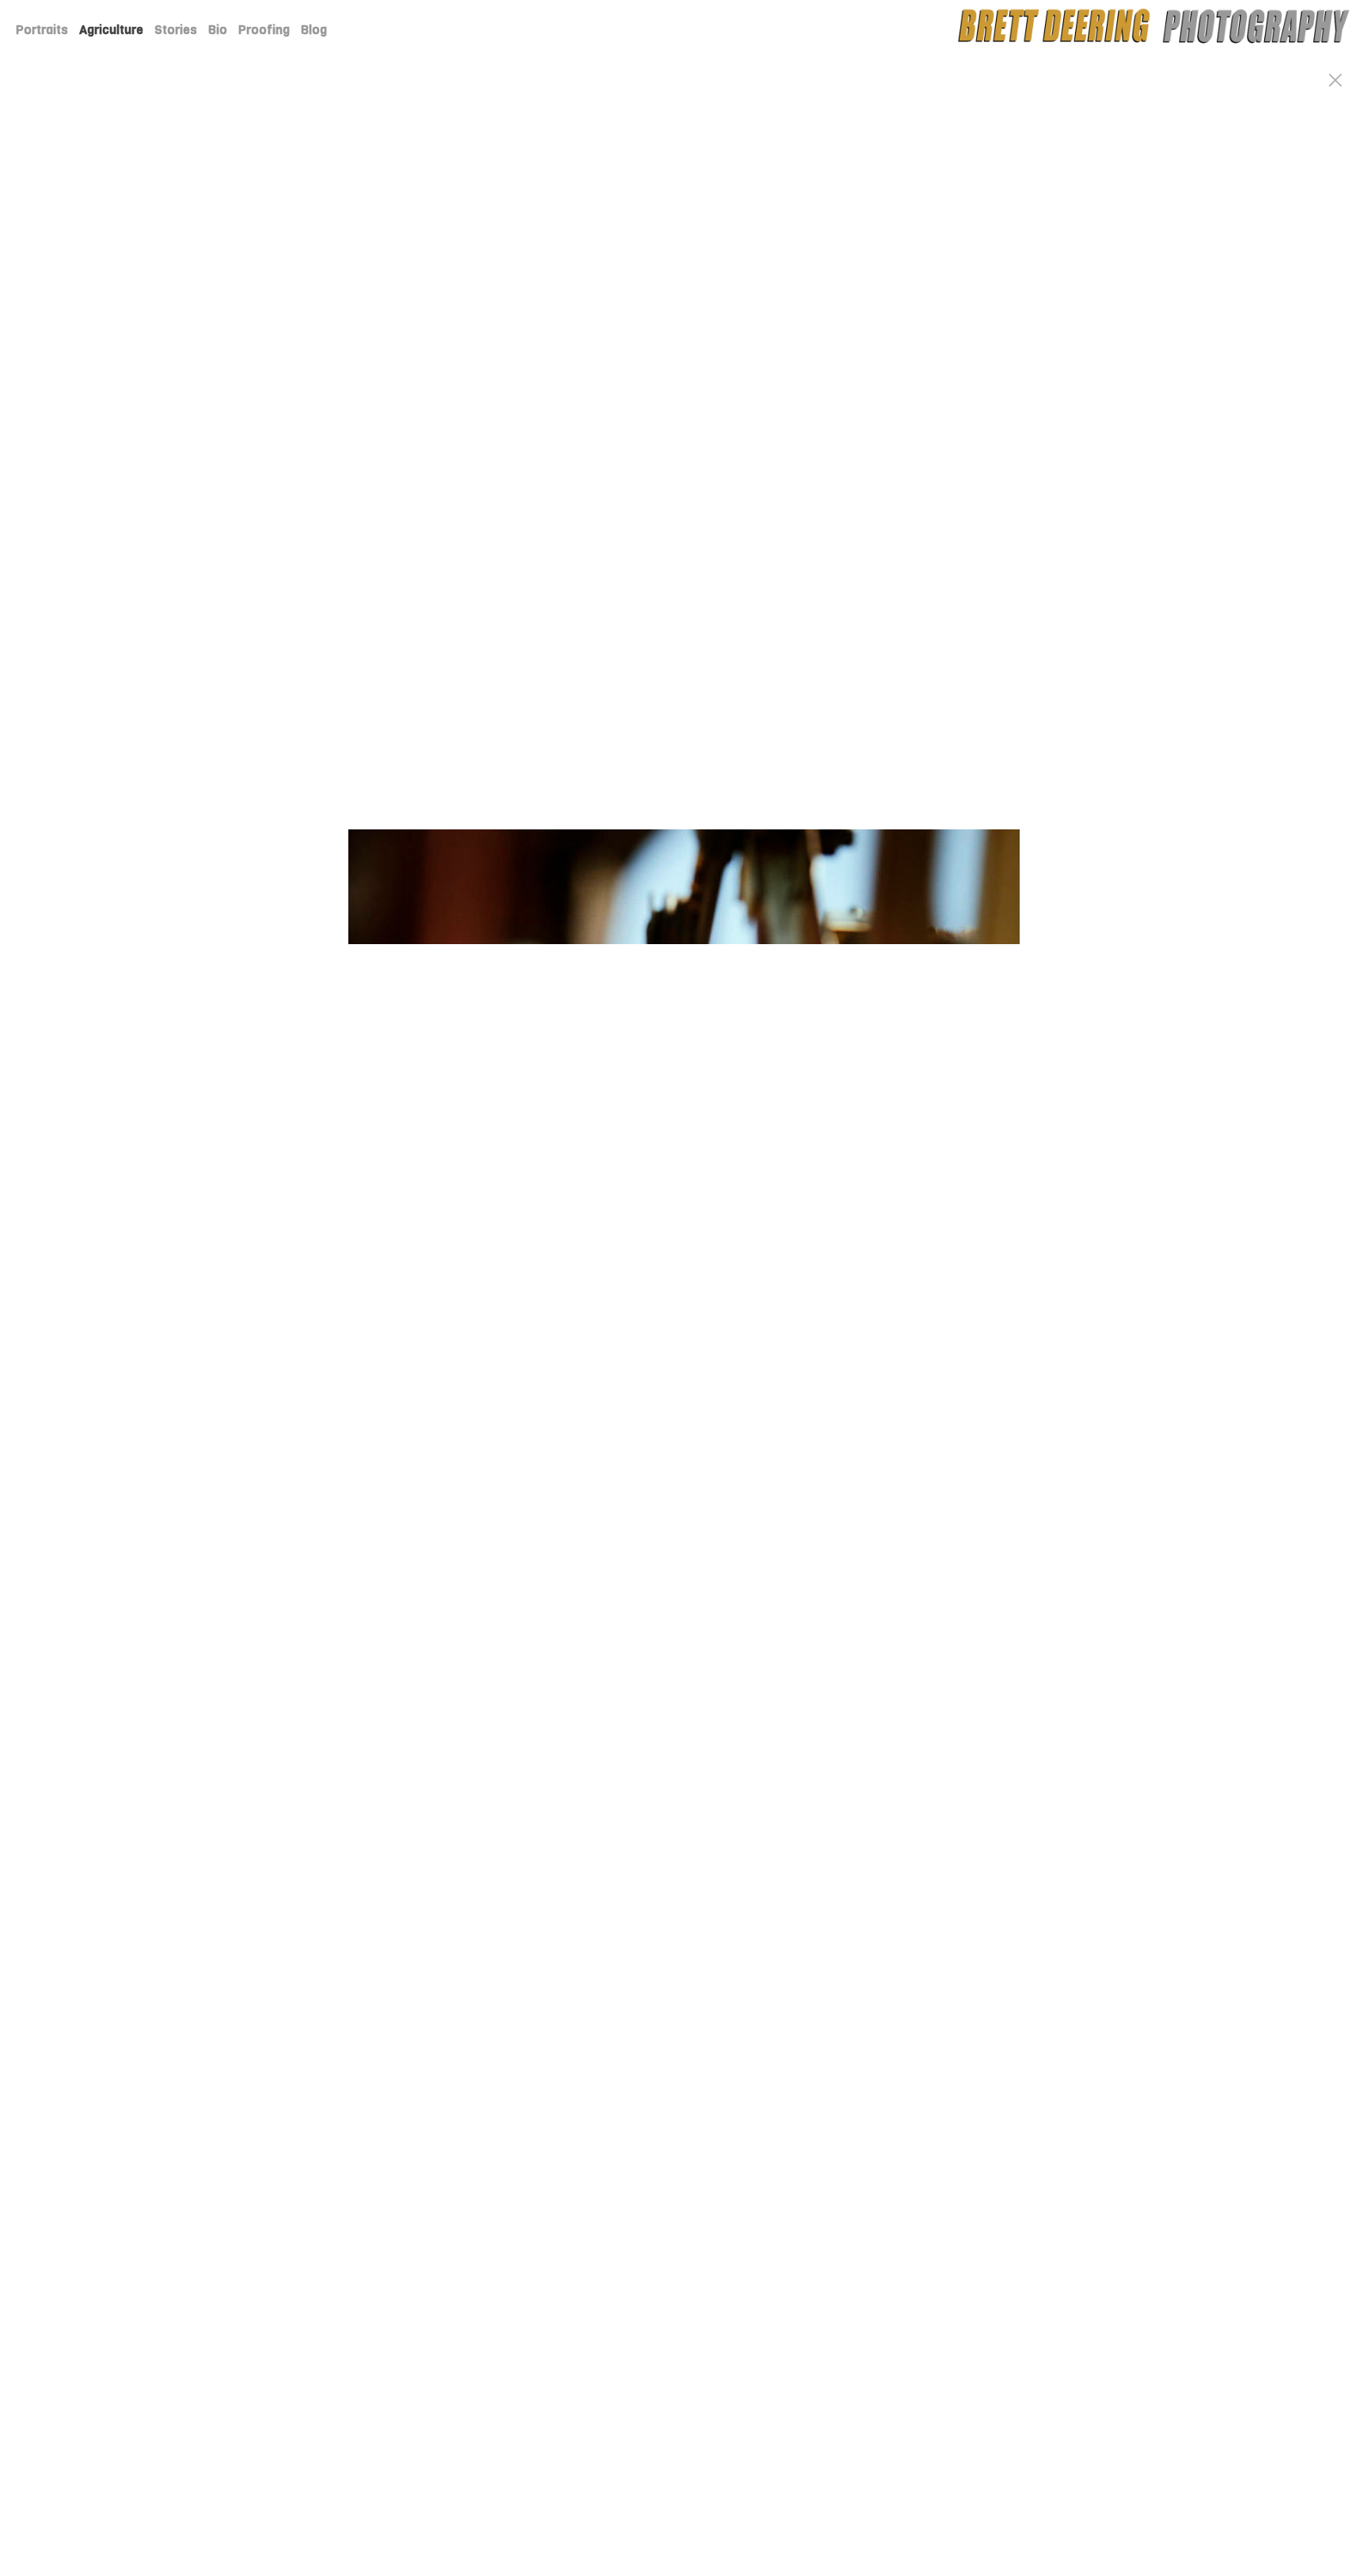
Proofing (264, 30)
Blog (314, 30)
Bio (218, 30)
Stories (176, 30)
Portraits (42, 30)
